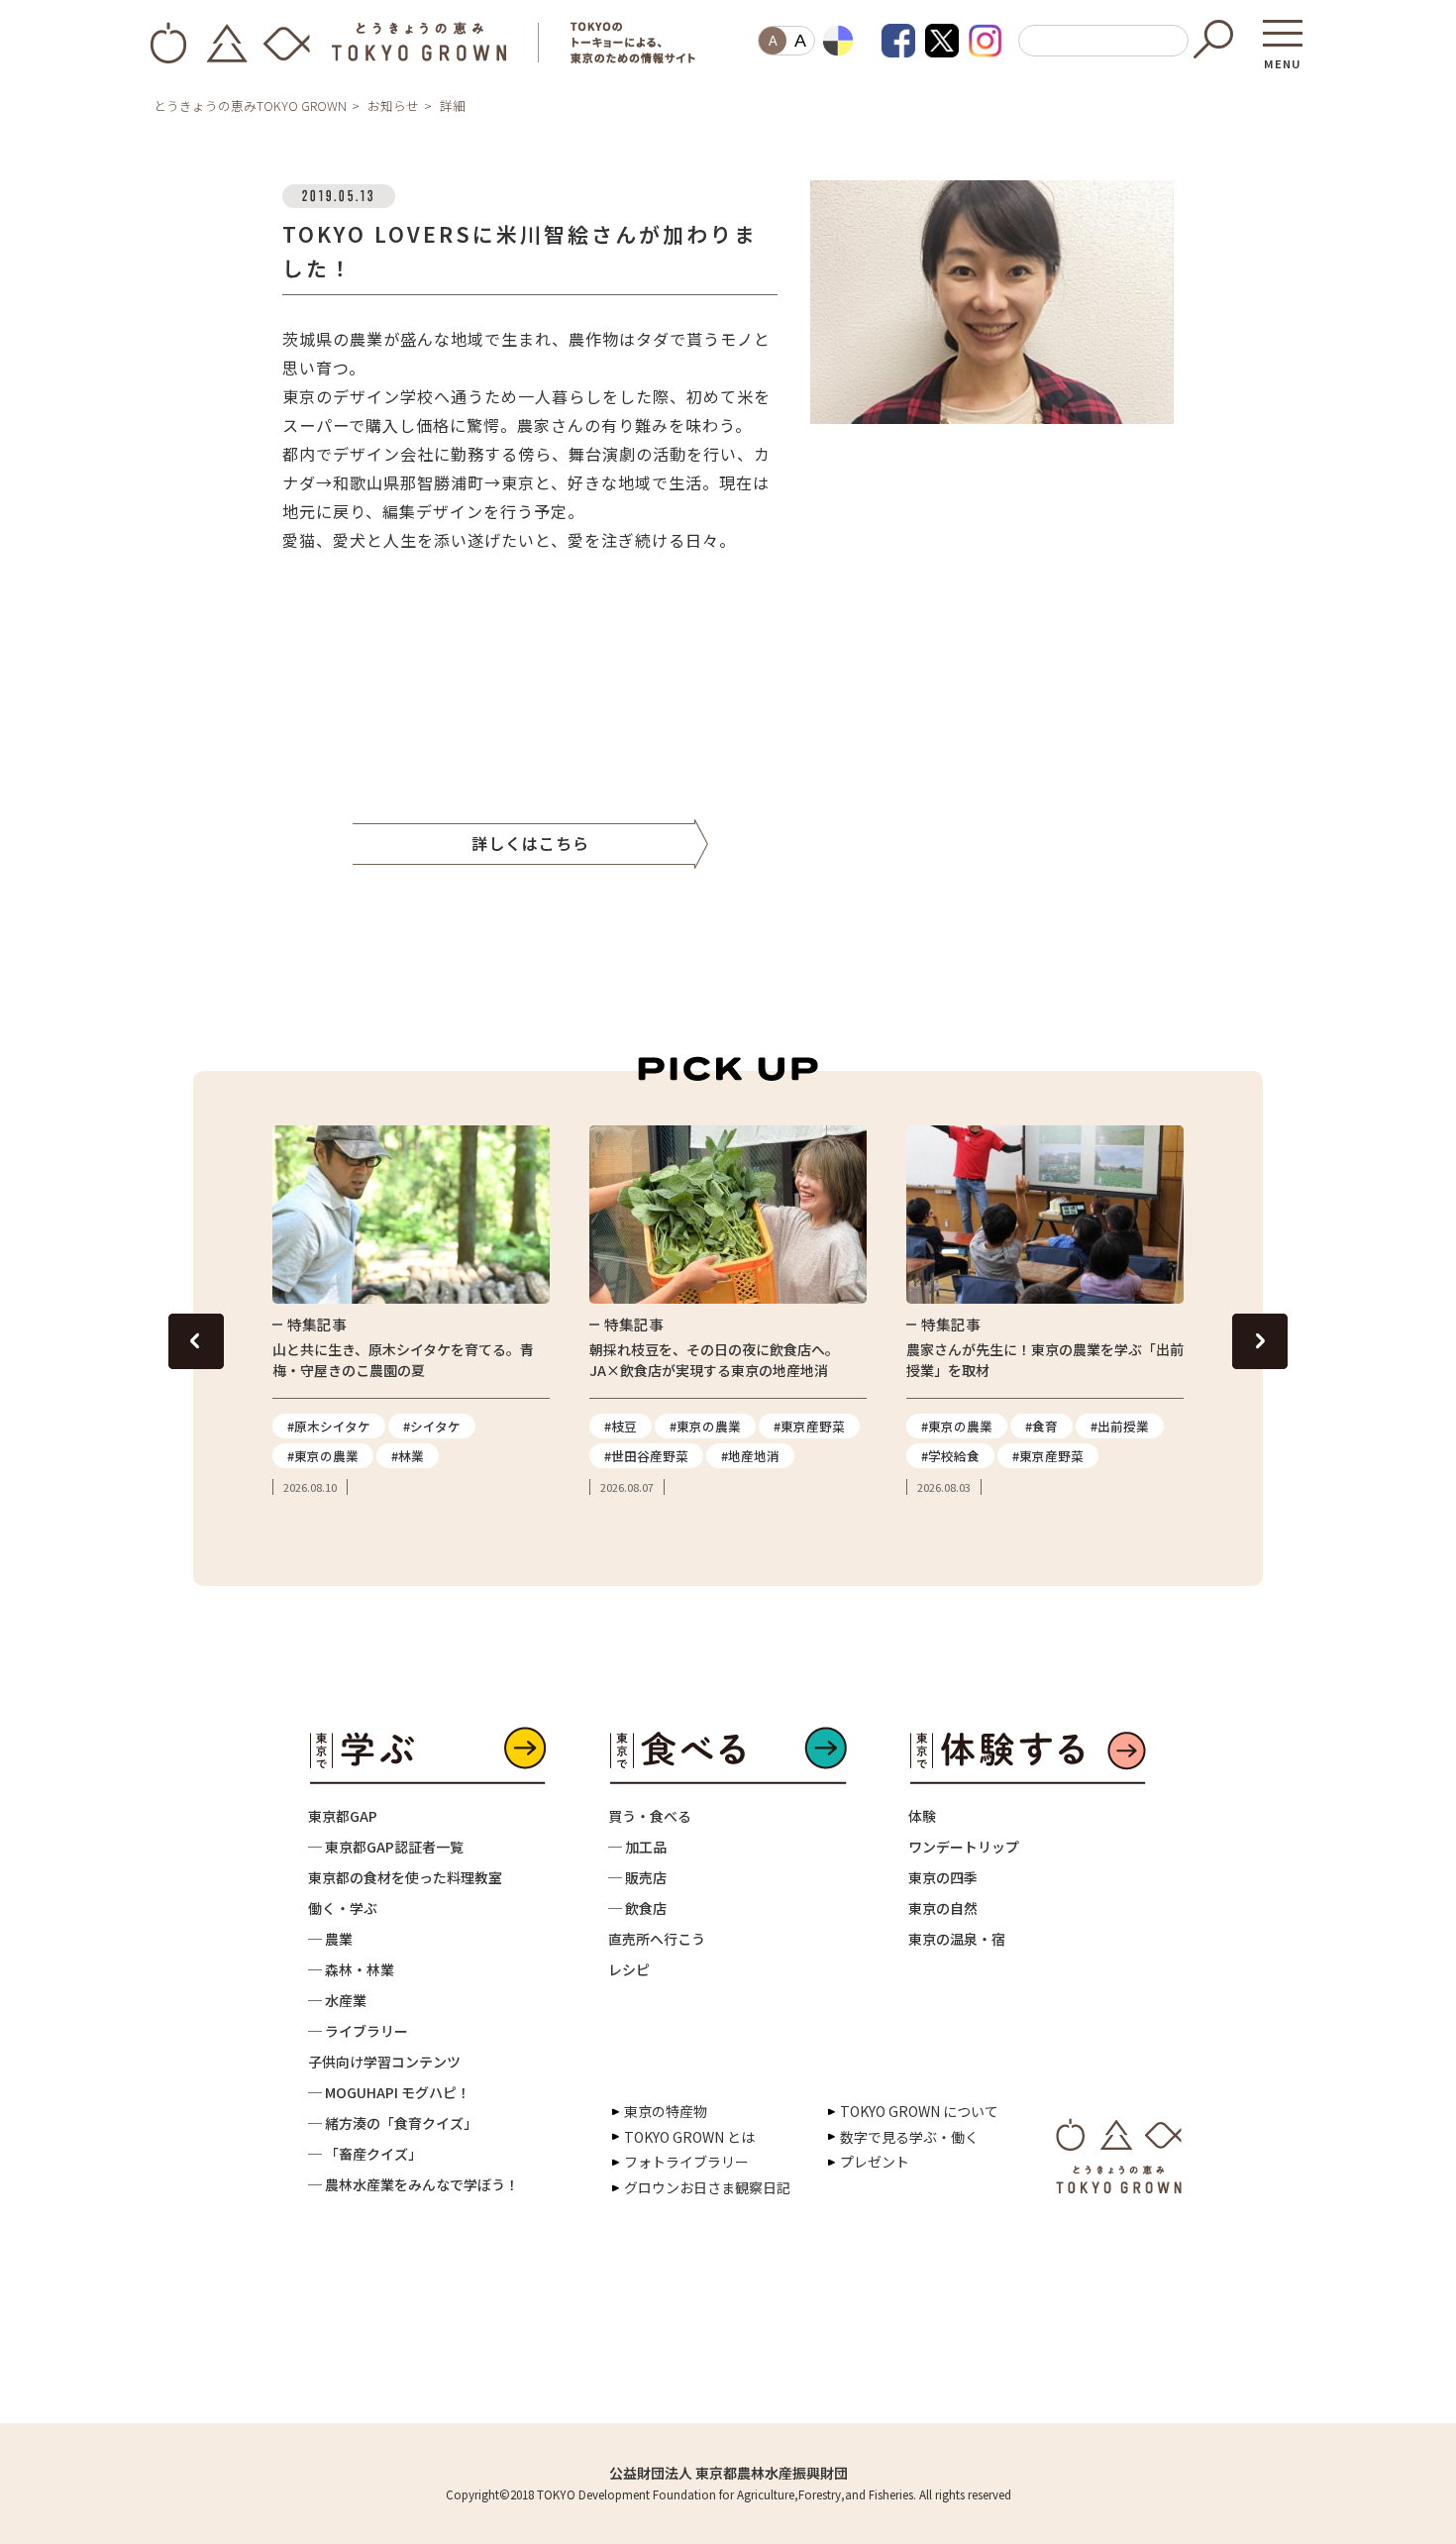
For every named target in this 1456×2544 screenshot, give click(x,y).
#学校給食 (950, 1456)
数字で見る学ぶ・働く (909, 2137)
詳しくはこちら (530, 843)
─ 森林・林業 (351, 1969)
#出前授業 (1120, 1426)
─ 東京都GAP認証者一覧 (386, 1847)
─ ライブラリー (358, 2031)
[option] (411, 1311)
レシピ (629, 1969)
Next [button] (1260, 1341)
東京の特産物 (666, 2111)
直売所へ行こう (657, 1939)
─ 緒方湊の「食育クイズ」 (393, 2123)
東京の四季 (943, 1877)
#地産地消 (750, 1456)
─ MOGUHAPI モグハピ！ (389, 2092)
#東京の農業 (323, 1456)
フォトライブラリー (686, 2162)
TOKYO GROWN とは (689, 2137)
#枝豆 (621, 1426)
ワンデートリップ (964, 1847)
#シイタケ (432, 1426)
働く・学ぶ (343, 1908)
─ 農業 (330, 1939)
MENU (1283, 57)
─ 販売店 (637, 1877)
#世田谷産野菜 (646, 1456)
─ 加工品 (637, 1847)
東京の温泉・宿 (957, 1939)
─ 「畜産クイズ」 (365, 2154)
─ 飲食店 (637, 1908)
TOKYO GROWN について (919, 2111)
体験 (922, 1816)
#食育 (1041, 1426)
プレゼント (875, 2162)
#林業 (408, 1456)
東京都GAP (343, 1816)
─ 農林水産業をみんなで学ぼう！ (414, 2184)
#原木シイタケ (329, 1426)
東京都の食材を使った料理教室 (405, 1877)
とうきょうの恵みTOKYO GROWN (250, 106)
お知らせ (393, 106)
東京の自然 (943, 1908)
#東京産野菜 (809, 1426)
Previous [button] (196, 1341)
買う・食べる (650, 1816)
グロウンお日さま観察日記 (707, 2187)
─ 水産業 (337, 2000)
